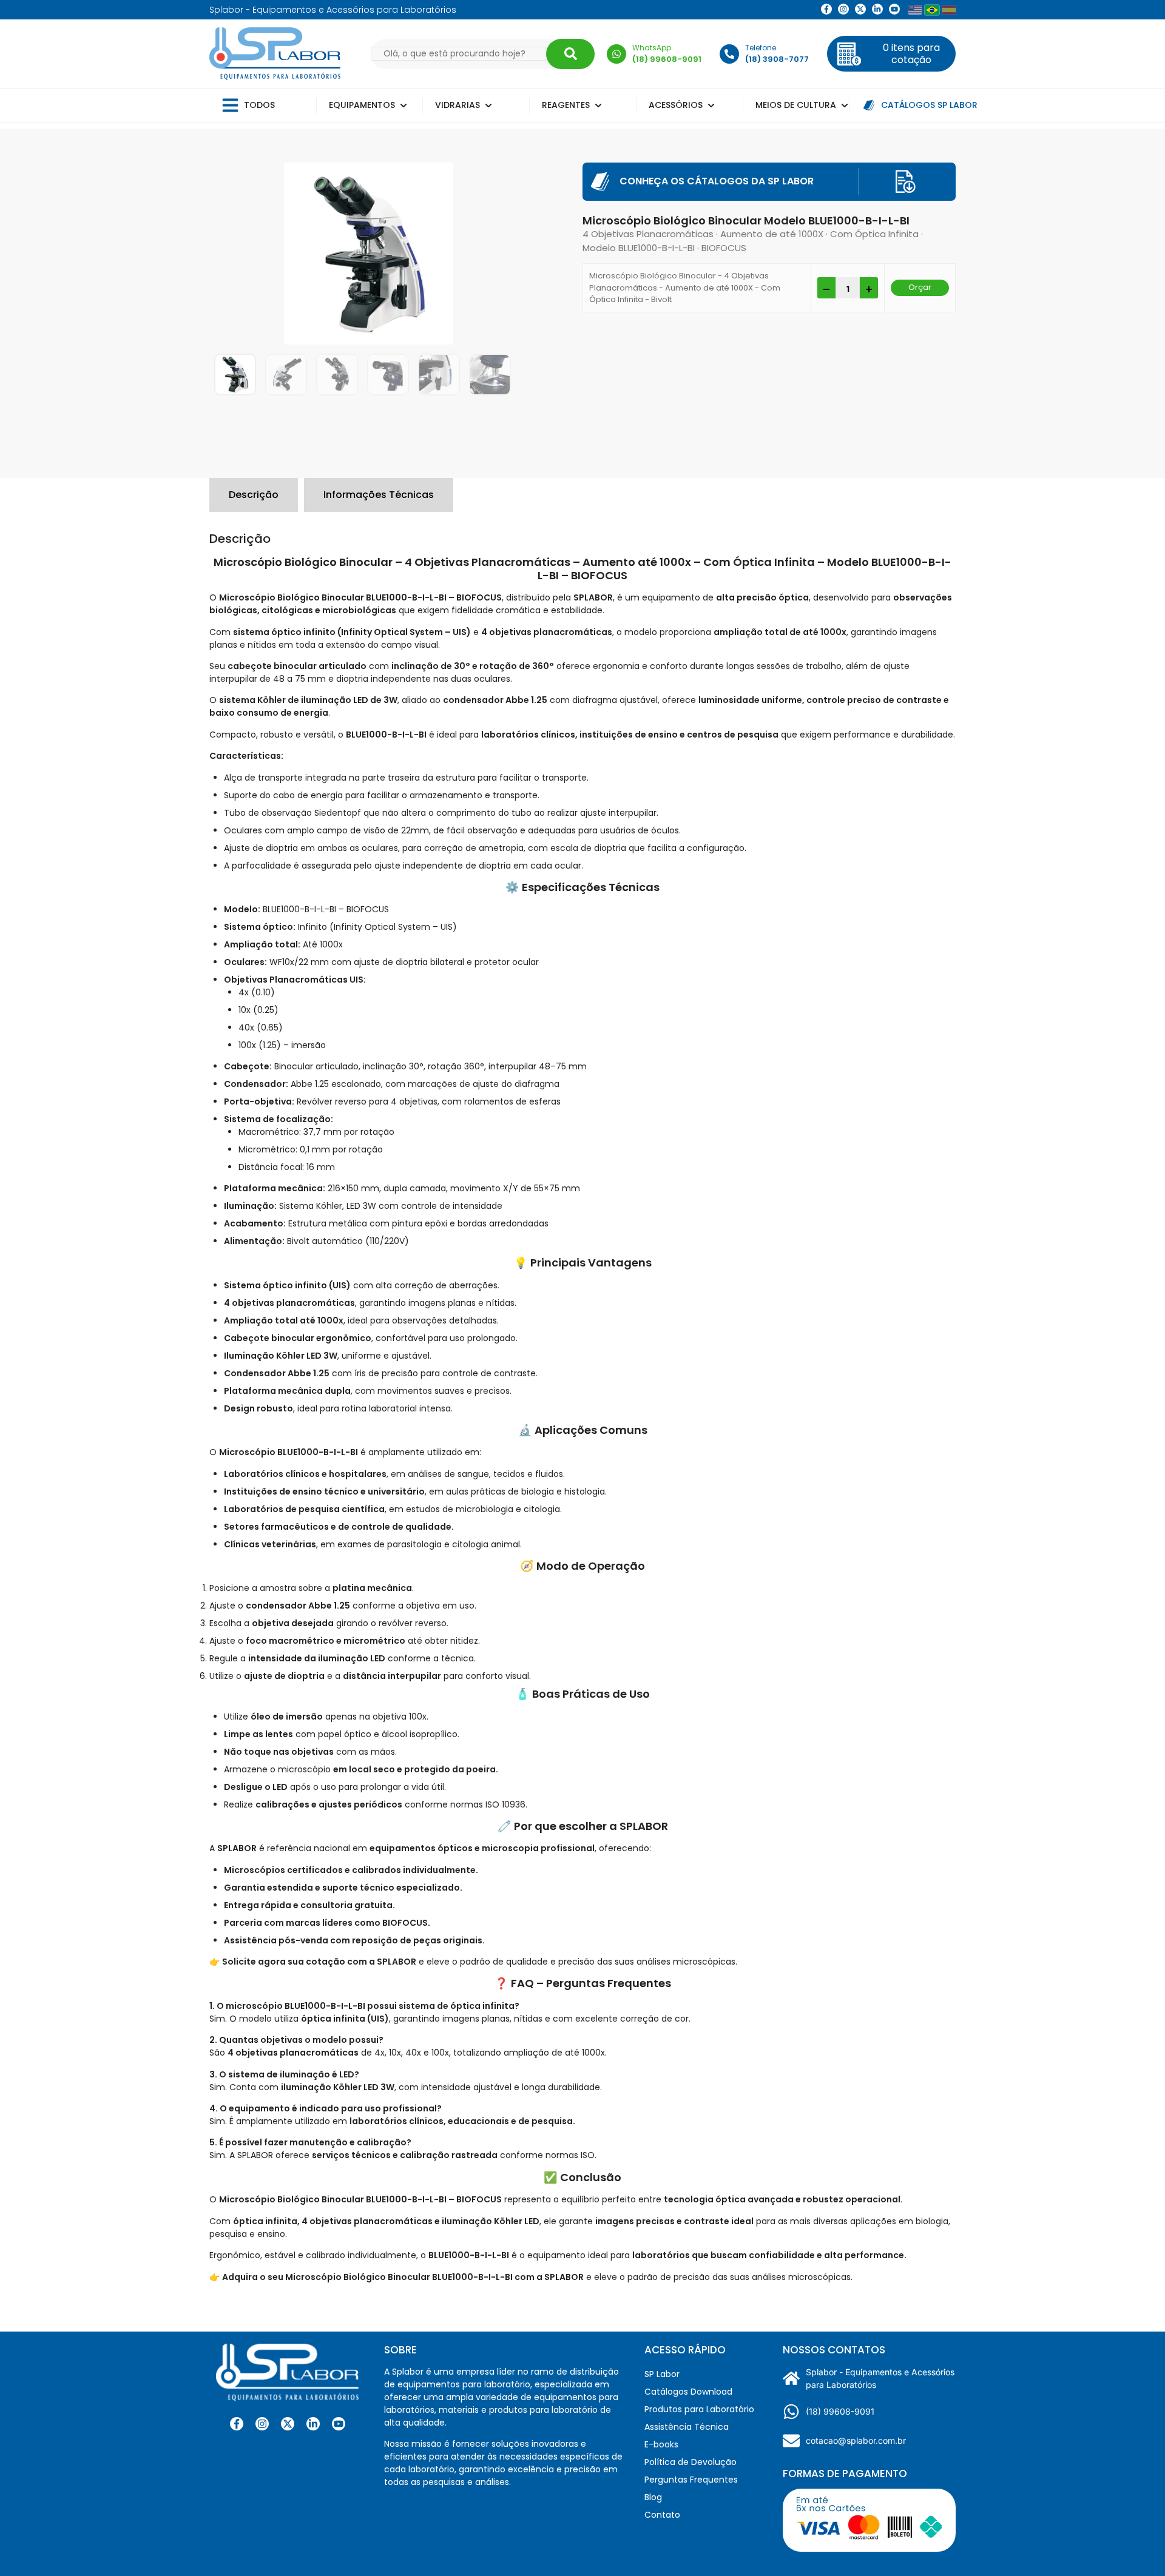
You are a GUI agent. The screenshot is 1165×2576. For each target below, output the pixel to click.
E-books (661, 2444)
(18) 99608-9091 (840, 2411)
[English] (915, 10)
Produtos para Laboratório (699, 2409)
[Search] (570, 54)
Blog (653, 2497)
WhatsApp (652, 48)
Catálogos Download (688, 2392)
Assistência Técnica (687, 2427)
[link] (843, 9)
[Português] (932, 10)
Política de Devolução (691, 2462)
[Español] (949, 10)
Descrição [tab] (254, 495)
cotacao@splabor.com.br (856, 2440)
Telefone (761, 48)
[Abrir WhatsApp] (1135, 2545)
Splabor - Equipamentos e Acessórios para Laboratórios (880, 2378)
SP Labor (662, 2374)
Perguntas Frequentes (691, 2480)
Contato (662, 2515)
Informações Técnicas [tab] (379, 495)
